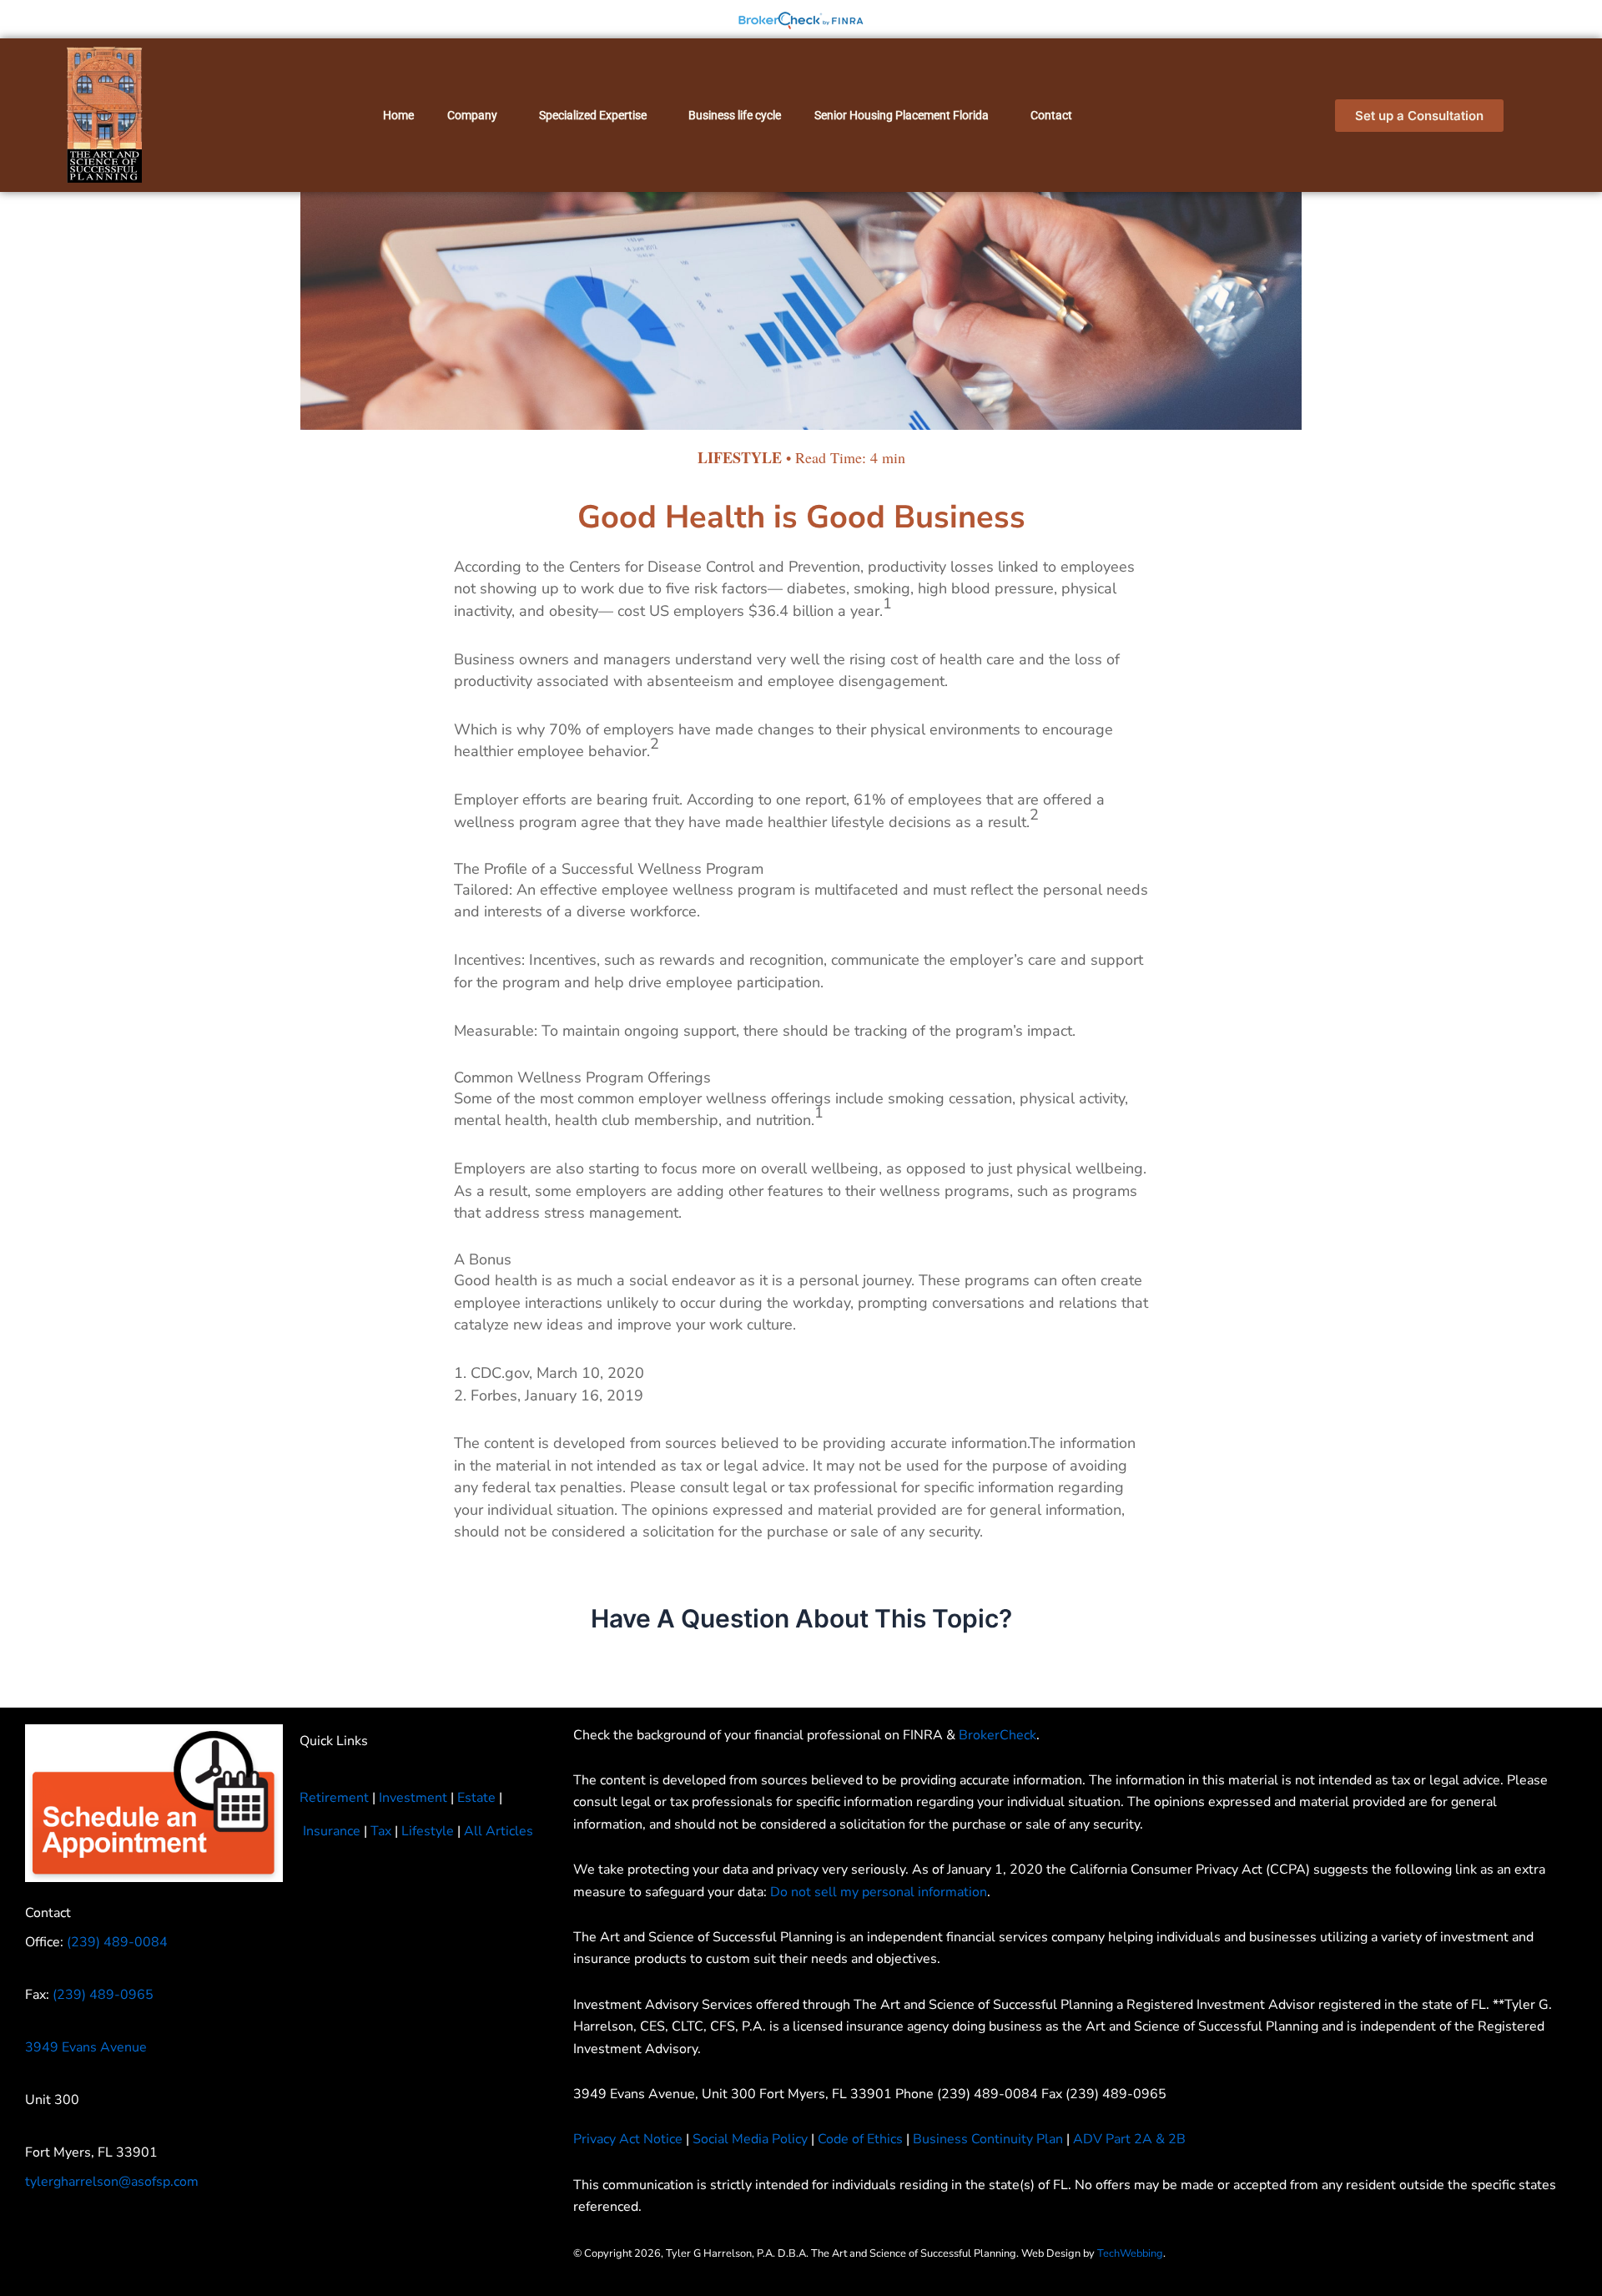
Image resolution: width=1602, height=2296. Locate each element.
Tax (381, 1831)
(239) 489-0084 (117, 1942)
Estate (476, 1798)
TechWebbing (1130, 2253)
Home (398, 115)
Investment (413, 1798)
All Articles (499, 1831)
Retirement (334, 1798)
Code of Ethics (860, 2139)
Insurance (332, 1831)
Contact (1051, 115)
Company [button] (472, 115)
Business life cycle (735, 115)
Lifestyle (428, 1831)
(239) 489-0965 (103, 1995)
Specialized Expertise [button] (593, 115)
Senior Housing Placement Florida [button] (902, 115)
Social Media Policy (750, 2139)
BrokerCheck (997, 1735)
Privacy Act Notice (628, 2139)
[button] (476, 115)
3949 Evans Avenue (86, 2047)
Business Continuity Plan (988, 2139)
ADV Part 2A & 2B (1131, 2139)
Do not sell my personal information (879, 1892)
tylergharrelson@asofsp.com (112, 2182)
